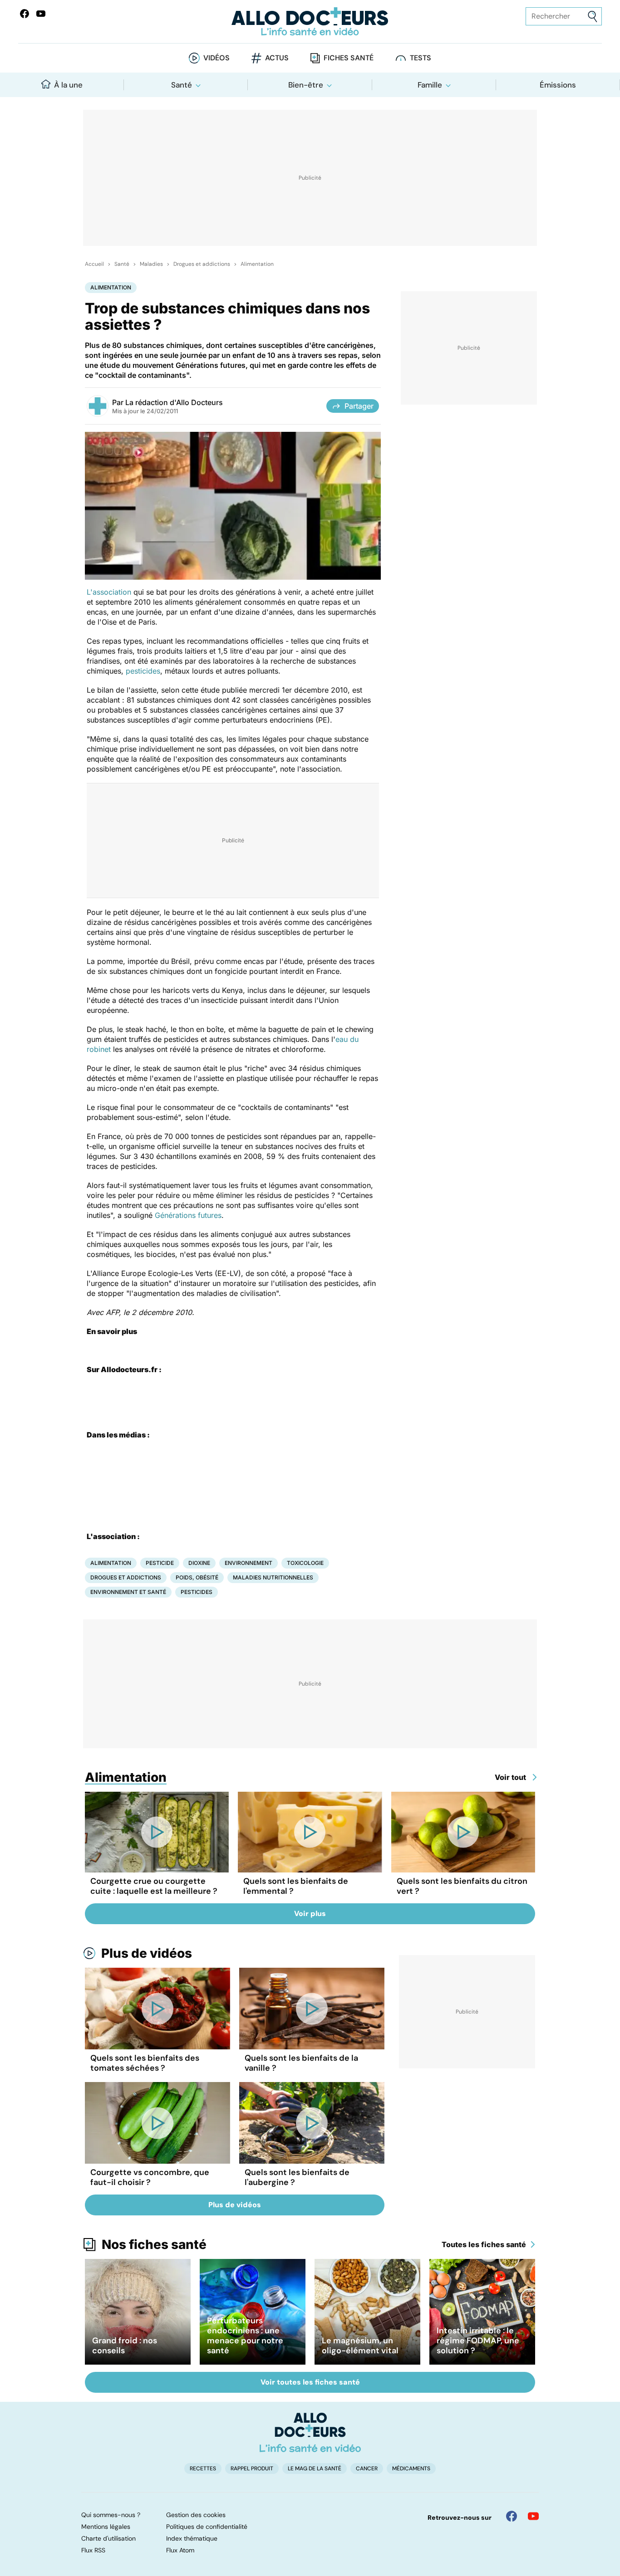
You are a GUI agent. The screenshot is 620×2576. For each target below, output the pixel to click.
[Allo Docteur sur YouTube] (533, 2516)
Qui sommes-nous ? (111, 2515)
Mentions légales (106, 2527)
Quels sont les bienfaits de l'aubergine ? (297, 2177)
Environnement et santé (128, 1592)
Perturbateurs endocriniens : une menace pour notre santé (245, 2336)
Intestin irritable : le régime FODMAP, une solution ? (478, 2341)
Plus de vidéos (147, 1953)
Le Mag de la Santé (315, 2468)
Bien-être (306, 85)
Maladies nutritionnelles (273, 1577)
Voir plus (310, 1914)
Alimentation (257, 264)
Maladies (151, 264)
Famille (430, 85)
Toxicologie (305, 1563)
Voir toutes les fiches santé (310, 2382)
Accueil (94, 264)
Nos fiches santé (154, 2244)
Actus (277, 58)
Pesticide (160, 1563)
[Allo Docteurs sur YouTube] (41, 14)
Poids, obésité (197, 1577)
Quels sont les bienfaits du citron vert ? (462, 1886)
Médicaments (411, 2468)
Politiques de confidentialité (207, 2527)
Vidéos (217, 58)
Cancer (367, 2468)
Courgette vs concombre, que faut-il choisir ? (150, 2177)
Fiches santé (349, 58)
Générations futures (188, 1215)
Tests (421, 58)
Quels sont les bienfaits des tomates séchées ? (145, 2063)
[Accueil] (310, 2432)
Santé (182, 85)
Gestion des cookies (196, 2515)
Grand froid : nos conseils (125, 2346)
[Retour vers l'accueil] (310, 22)
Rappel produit (252, 2468)
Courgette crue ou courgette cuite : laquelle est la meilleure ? (154, 1886)
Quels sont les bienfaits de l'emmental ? (296, 1886)
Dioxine (199, 1563)
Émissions (558, 85)
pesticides (143, 671)
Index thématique (192, 2538)
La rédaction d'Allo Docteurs (174, 402)
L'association (109, 592)
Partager (359, 406)
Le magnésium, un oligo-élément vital (360, 2346)
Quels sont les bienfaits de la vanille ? (301, 2063)
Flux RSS (93, 2550)
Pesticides (197, 1592)
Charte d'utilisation (108, 2538)
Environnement (248, 1563)
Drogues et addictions (202, 264)
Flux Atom (180, 2550)
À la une (68, 85)
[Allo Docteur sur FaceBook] (25, 14)
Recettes (203, 2468)
